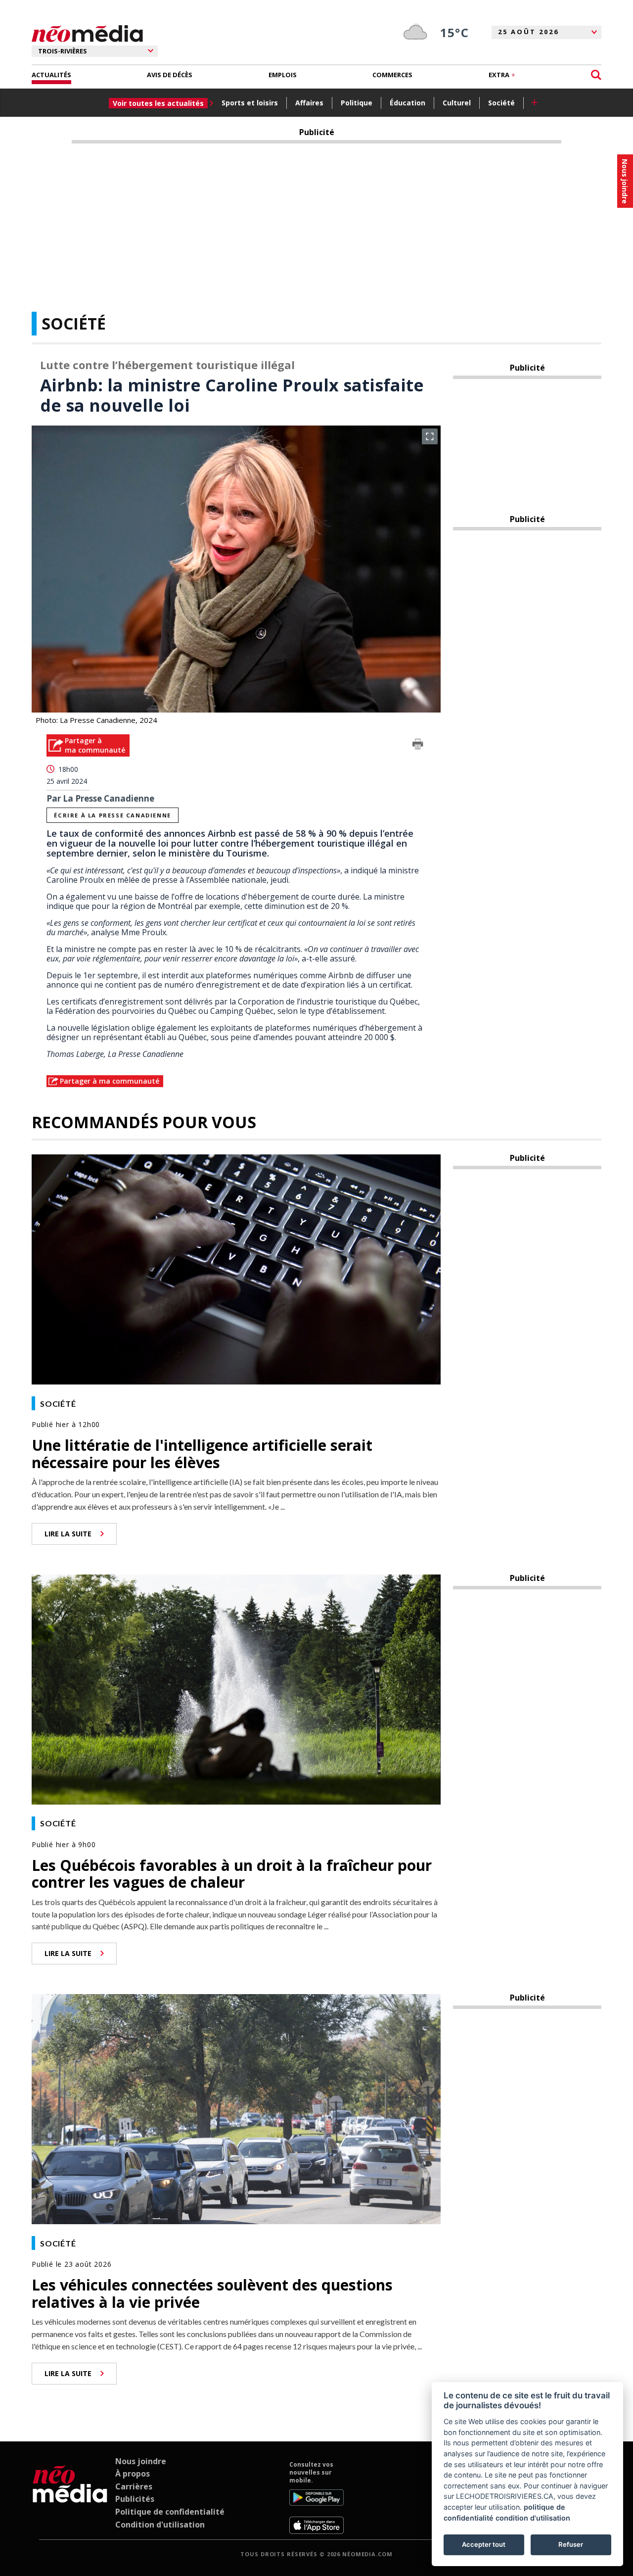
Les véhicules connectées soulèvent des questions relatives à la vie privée (212, 2293)
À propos (133, 2474)
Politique (357, 103)
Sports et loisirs (250, 103)
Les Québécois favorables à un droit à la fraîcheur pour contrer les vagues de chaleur (232, 1874)
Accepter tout (484, 2544)
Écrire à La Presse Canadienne (112, 815)
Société (501, 103)
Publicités (135, 2499)
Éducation (407, 103)
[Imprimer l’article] (418, 746)
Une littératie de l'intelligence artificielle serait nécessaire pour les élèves (202, 1454)
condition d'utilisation (533, 2518)
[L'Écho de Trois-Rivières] (70, 2497)
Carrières (134, 2486)
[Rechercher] (596, 75)
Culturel (457, 103)
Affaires (309, 103)
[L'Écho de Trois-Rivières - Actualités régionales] (87, 34)
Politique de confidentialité (170, 2512)
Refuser (571, 2544)
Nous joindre (141, 2461)
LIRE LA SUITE (68, 1534)
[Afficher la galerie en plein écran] (430, 436)
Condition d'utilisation (160, 2525)
